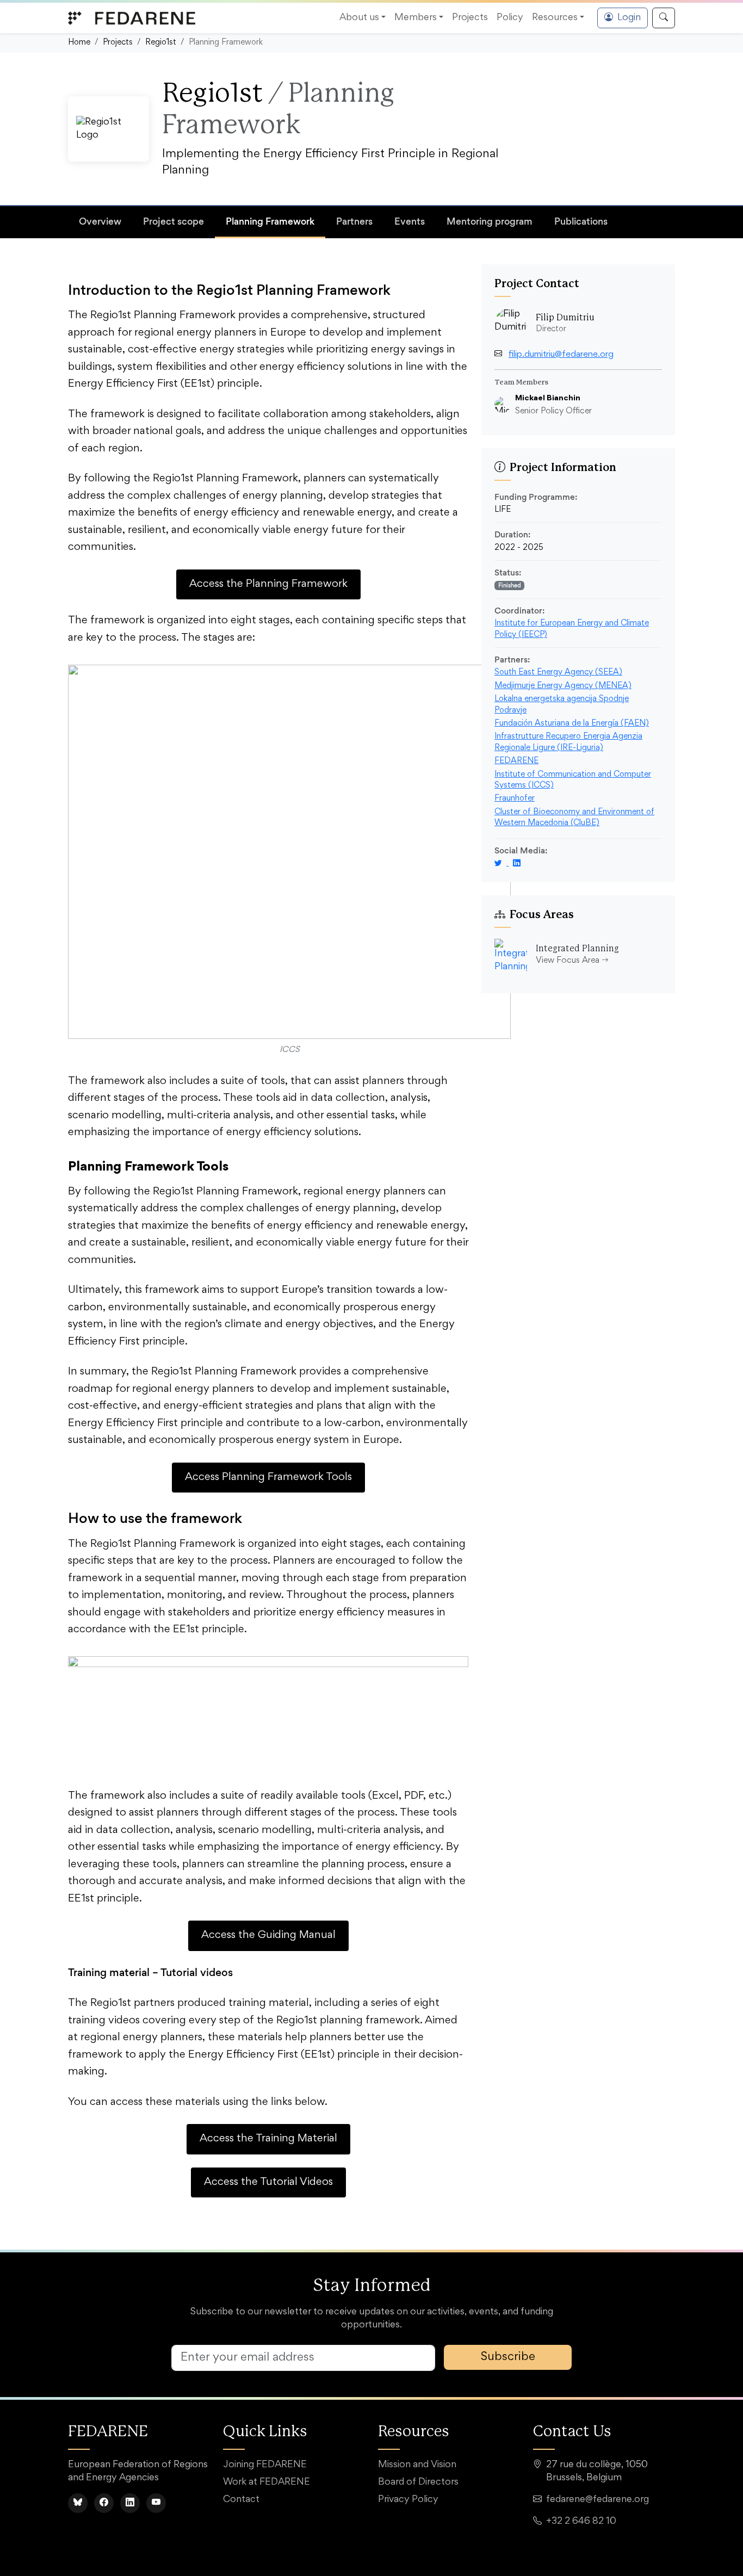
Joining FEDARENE (265, 2465)
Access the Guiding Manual (268, 1935)
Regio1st (161, 43)
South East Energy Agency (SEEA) (558, 673)
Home (79, 43)
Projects (118, 43)
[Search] (664, 18)
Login (629, 18)
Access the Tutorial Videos (268, 2182)
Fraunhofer (515, 799)
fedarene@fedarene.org (598, 2500)
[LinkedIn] (130, 2503)
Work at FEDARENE (267, 2482)
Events (410, 221)
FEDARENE (516, 761)
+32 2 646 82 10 (581, 2522)
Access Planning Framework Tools (268, 1477)
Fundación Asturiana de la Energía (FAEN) (572, 724)
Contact (241, 2500)
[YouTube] (156, 2503)
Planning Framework (270, 221)
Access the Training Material (268, 2139)
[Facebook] (104, 2503)
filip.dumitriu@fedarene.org (561, 355)
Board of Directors (418, 2482)
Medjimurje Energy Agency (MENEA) (563, 686)
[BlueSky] (78, 2503)
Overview (100, 221)
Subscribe (508, 2357)
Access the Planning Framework (268, 584)
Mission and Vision (417, 2465)
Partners (354, 221)
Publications (581, 221)
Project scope (174, 221)
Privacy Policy (408, 2500)
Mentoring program (490, 221)
